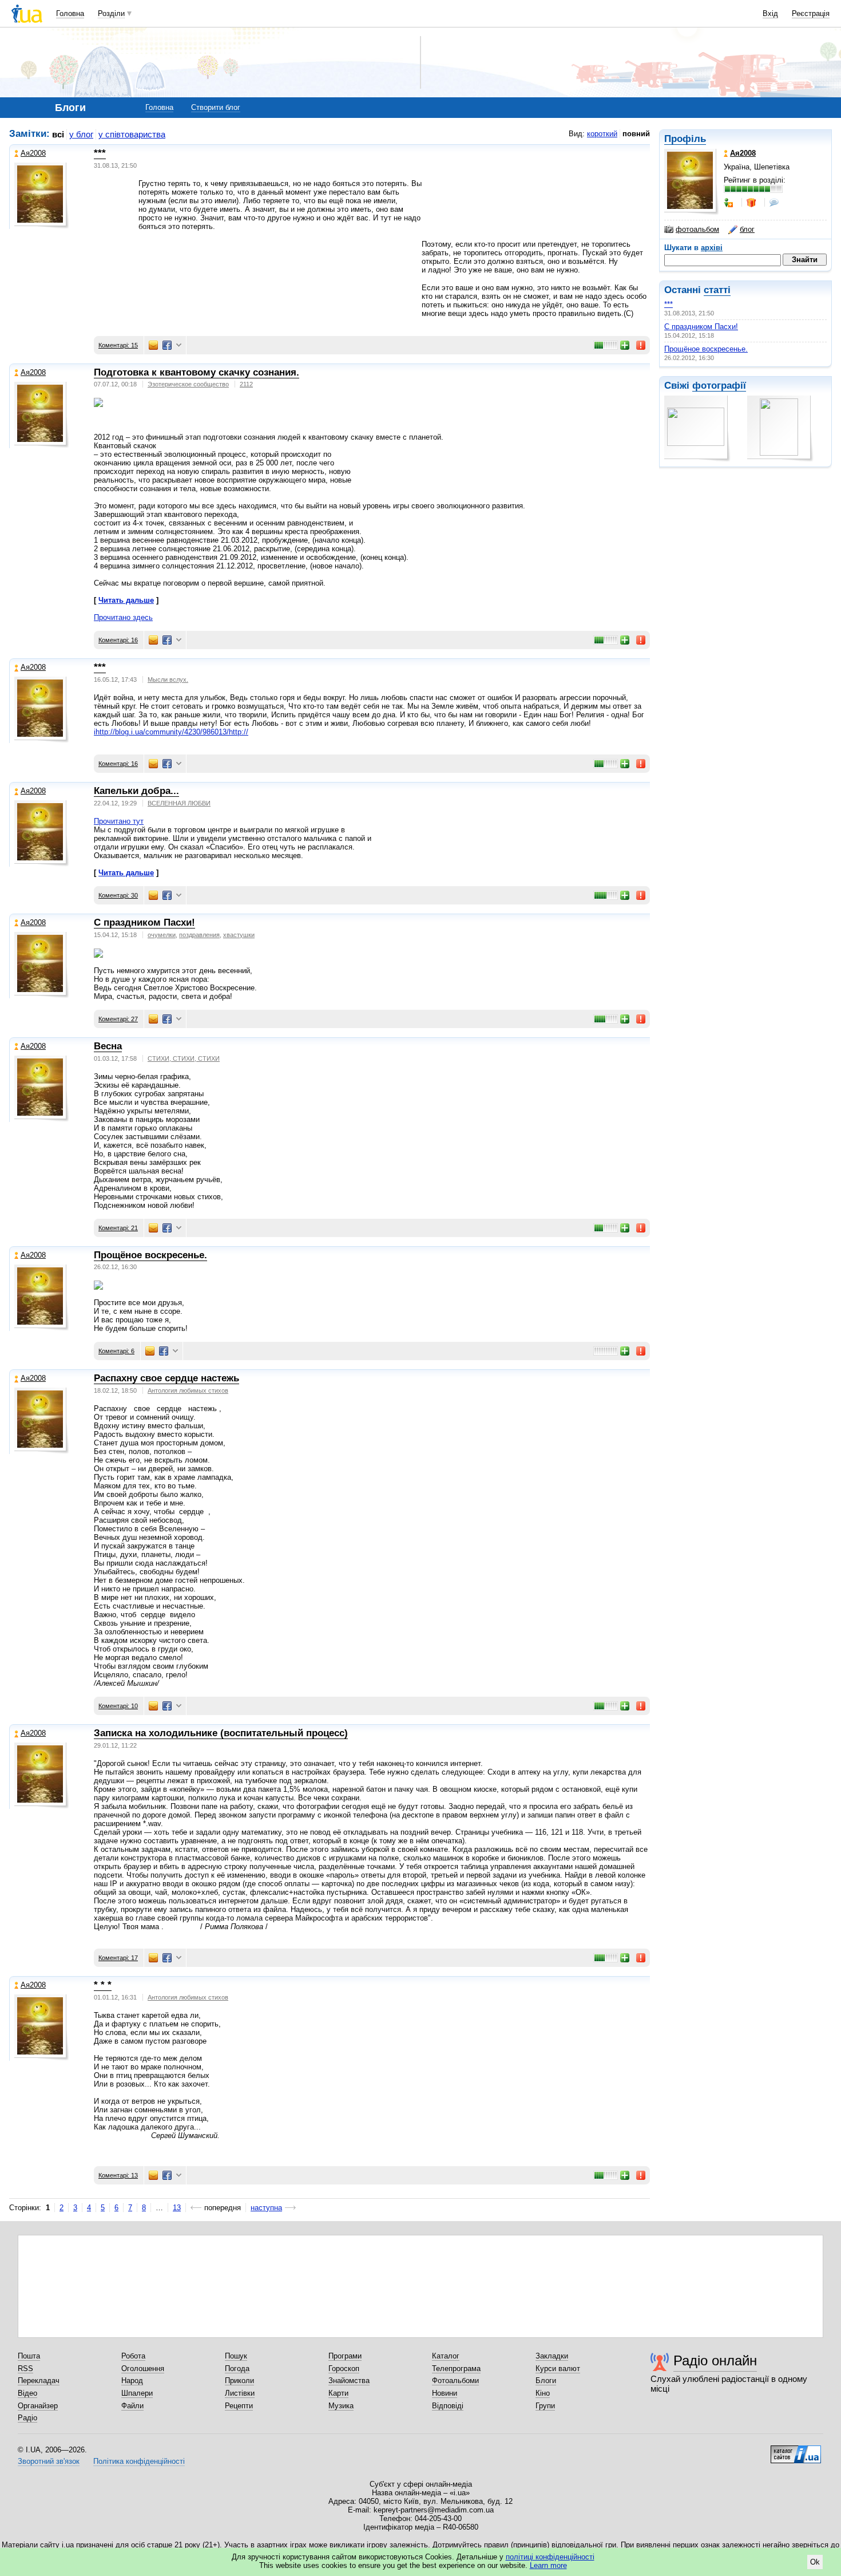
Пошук (236, 2356)
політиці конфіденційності (550, 2557)
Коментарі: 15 (118, 345)
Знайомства (349, 2381)
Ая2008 (33, 153)
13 (177, 2208)
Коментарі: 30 (118, 895)
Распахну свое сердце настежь (166, 1378)
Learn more (548, 2565)
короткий (602, 134)
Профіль (685, 139)
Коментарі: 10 (118, 1706)
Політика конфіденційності (139, 2461)
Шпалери (137, 2393)
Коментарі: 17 (118, 1958)
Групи (545, 2406)
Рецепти (239, 2406)
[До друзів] (729, 203)
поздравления (199, 935)
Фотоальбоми (455, 2381)
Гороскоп (344, 2368)
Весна (108, 1046)
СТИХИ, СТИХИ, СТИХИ (184, 1058)
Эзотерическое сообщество (188, 384)
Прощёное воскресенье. (706, 349)
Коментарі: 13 (118, 2175)
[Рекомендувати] (625, 345)
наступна (266, 2208)
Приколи (239, 2381)
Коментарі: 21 (118, 1228)
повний (636, 134)
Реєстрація (811, 13)
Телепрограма (456, 2368)
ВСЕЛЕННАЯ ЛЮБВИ (179, 803)
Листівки (240, 2393)
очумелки (162, 935)
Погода (237, 2368)
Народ (132, 2381)
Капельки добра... (136, 791)
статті (717, 290)
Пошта (29, 2356)
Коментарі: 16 (118, 640)
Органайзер (38, 2406)
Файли (132, 2406)
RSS (25, 2368)
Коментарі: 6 (116, 1351)
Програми (345, 2356)
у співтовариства (132, 134)
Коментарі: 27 (118, 1019)
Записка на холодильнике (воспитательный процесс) (221, 1733)
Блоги (546, 2381)
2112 (246, 384)
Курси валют (558, 2368)
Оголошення (143, 2368)
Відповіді (448, 2406)
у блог (81, 134)
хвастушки (239, 935)
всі (58, 134)
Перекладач (39, 2381)
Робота (133, 2356)
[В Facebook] (167, 345)
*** (669, 304)
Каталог (446, 2356)
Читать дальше (126, 600)
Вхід (770, 13)
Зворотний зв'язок (49, 2461)
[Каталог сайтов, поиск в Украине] (796, 2450)
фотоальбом (697, 229)
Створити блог (216, 107)
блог (747, 229)
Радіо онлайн (715, 2360)
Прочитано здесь (123, 617)
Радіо (27, 2418)
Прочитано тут (119, 821)
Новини (445, 2393)
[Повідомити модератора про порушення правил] (641, 345)
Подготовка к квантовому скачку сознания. (197, 372)
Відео (27, 2393)
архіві (712, 248)
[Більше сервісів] (179, 345)
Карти (338, 2393)
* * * (103, 1985)
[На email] (153, 345)
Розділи (111, 13)
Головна (70, 13)
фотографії (719, 386)
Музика (341, 2406)
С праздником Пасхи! (701, 327)
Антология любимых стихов (188, 1390)
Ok (815, 2562)
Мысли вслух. (168, 679)
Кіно (543, 2393)
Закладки (552, 2356)
